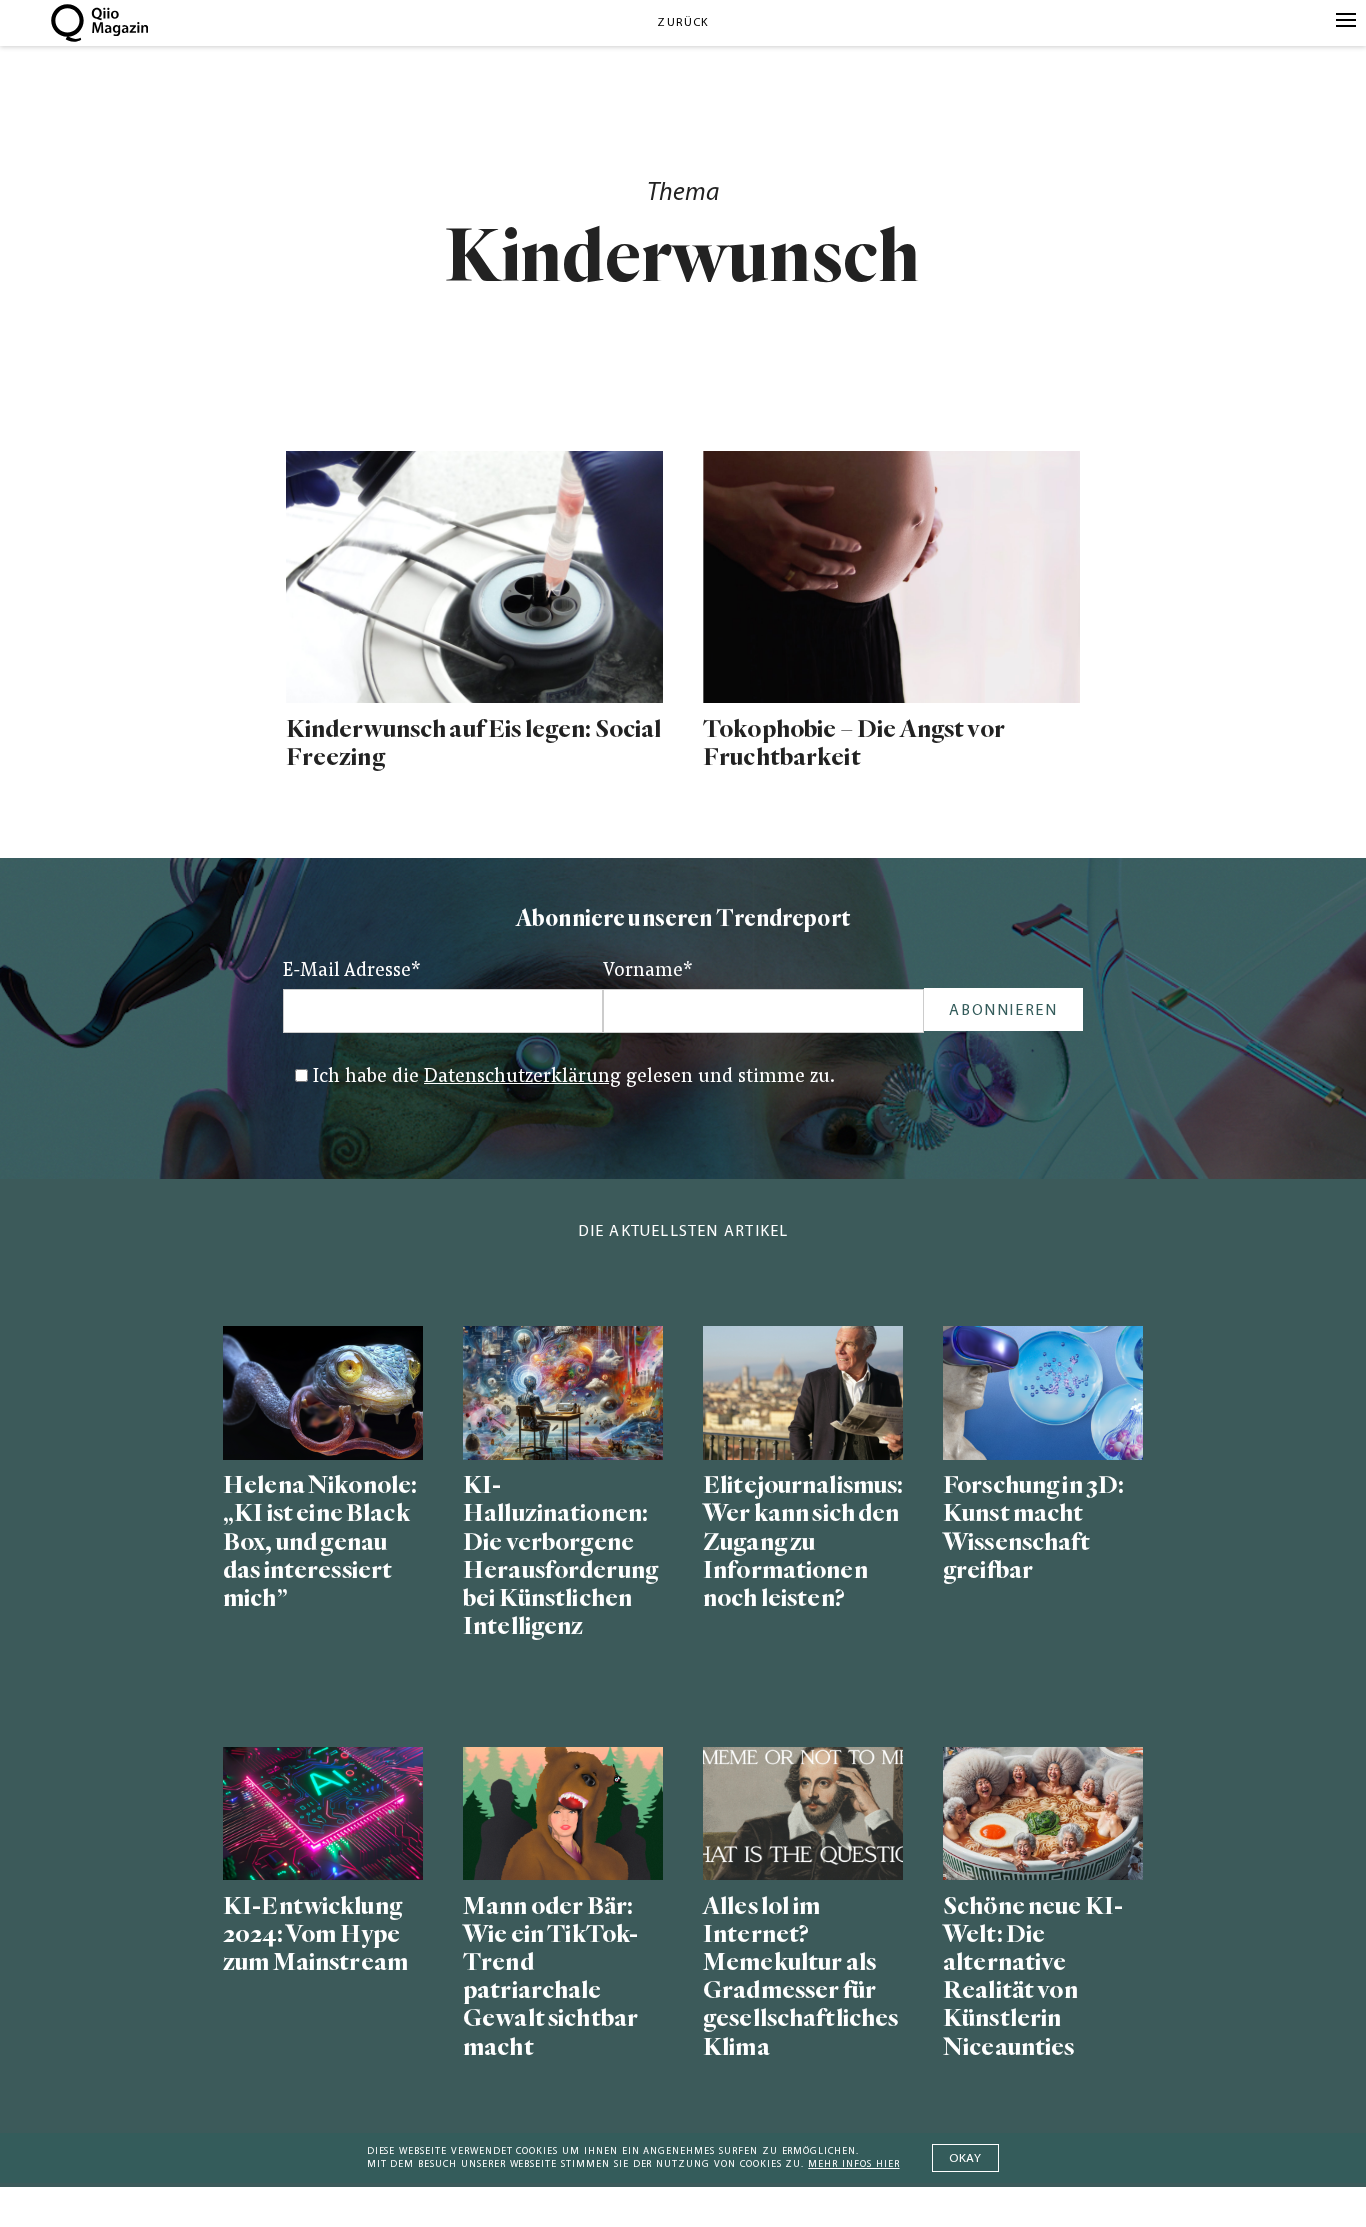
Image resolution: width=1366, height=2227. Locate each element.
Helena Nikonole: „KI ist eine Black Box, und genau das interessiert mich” (320, 1542)
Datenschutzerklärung (522, 1077)
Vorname (648, 971)
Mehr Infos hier (853, 2164)
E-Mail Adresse (352, 971)
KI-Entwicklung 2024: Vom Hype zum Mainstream (315, 1934)
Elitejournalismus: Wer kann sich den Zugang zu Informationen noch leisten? (803, 1542)
